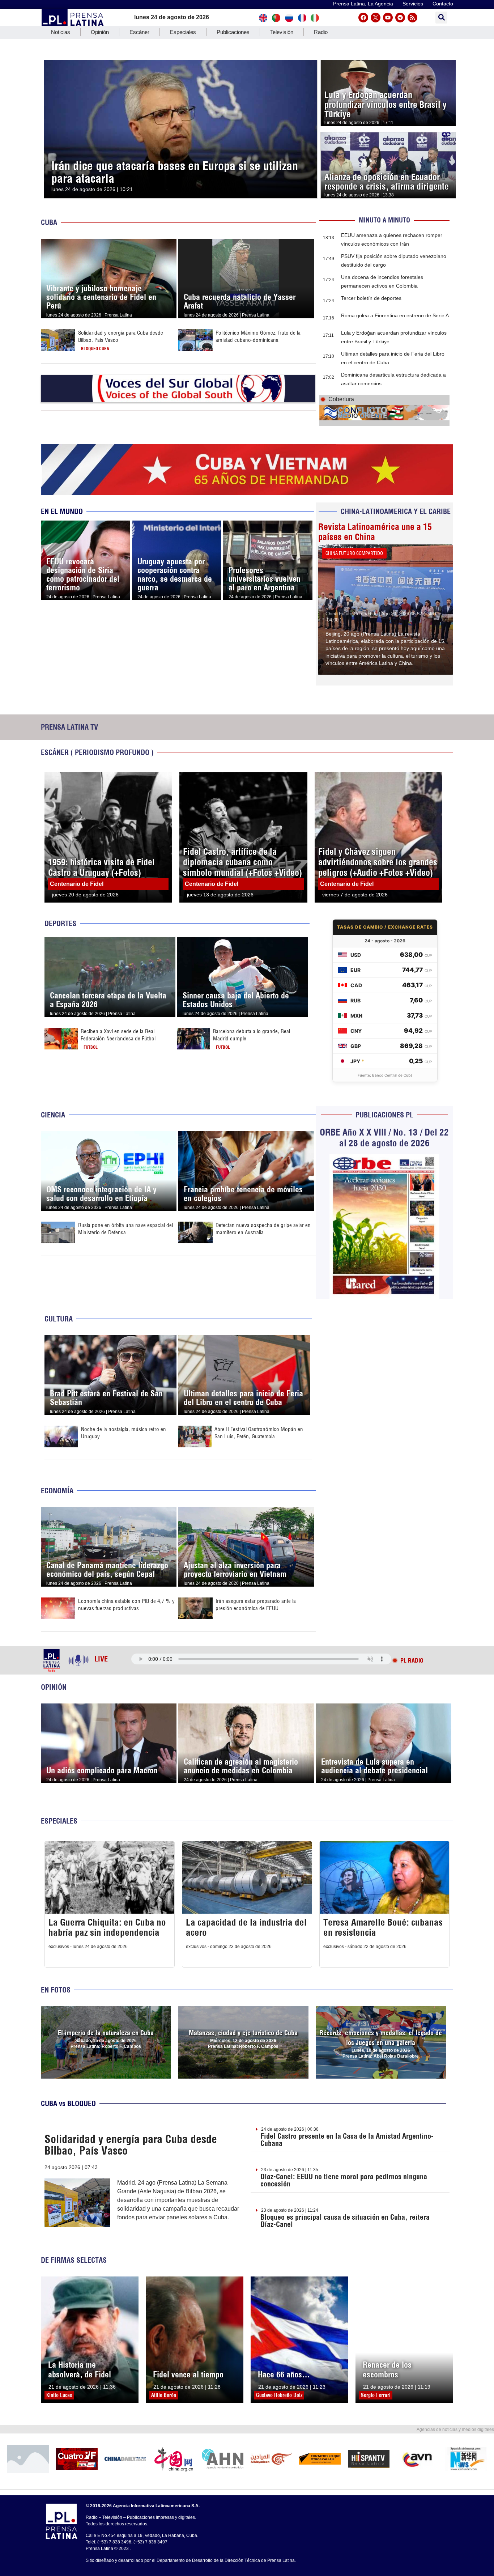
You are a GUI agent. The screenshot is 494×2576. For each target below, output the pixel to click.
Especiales (183, 32)
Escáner (139, 32)
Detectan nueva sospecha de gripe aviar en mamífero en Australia (263, 1229)
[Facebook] (363, 18)
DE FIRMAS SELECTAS (74, 2260)
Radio (321, 32)
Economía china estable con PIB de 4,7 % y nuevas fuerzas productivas (126, 1605)
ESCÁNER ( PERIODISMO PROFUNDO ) (97, 752)
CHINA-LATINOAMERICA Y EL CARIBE (396, 511)
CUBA (49, 222)
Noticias (61, 32)
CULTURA (59, 1319)
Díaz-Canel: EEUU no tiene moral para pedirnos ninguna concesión (344, 2180)
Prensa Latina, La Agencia (363, 4)
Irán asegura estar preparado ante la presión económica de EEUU (256, 1605)
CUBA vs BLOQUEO (68, 2103)
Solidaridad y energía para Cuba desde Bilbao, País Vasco (131, 2145)
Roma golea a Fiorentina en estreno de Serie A (395, 315)
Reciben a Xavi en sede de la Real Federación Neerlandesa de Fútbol (118, 1035)
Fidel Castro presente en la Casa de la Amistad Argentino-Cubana (347, 2140)
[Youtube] (388, 18)
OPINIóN (54, 1687)
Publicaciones (233, 32)
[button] (441, 18)
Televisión (282, 32)
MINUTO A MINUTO (384, 220)
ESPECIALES (59, 1821)
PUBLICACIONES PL (384, 1115)
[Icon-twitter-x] (376, 18)
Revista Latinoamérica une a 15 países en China (375, 532)
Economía (57, 1491)
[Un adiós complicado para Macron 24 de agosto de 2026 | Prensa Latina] (109, 1708)
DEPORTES (60, 923)
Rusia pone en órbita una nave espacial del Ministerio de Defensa (125, 1229)
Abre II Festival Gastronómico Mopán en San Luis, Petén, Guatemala (259, 1433)
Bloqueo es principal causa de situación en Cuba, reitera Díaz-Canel (345, 2221)
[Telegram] (400, 18)
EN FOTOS (56, 1990)
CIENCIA (53, 1115)
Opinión (100, 32)
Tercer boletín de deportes (371, 298)
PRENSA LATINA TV (69, 727)
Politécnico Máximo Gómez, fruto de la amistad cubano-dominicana (258, 336)
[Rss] (412, 18)
